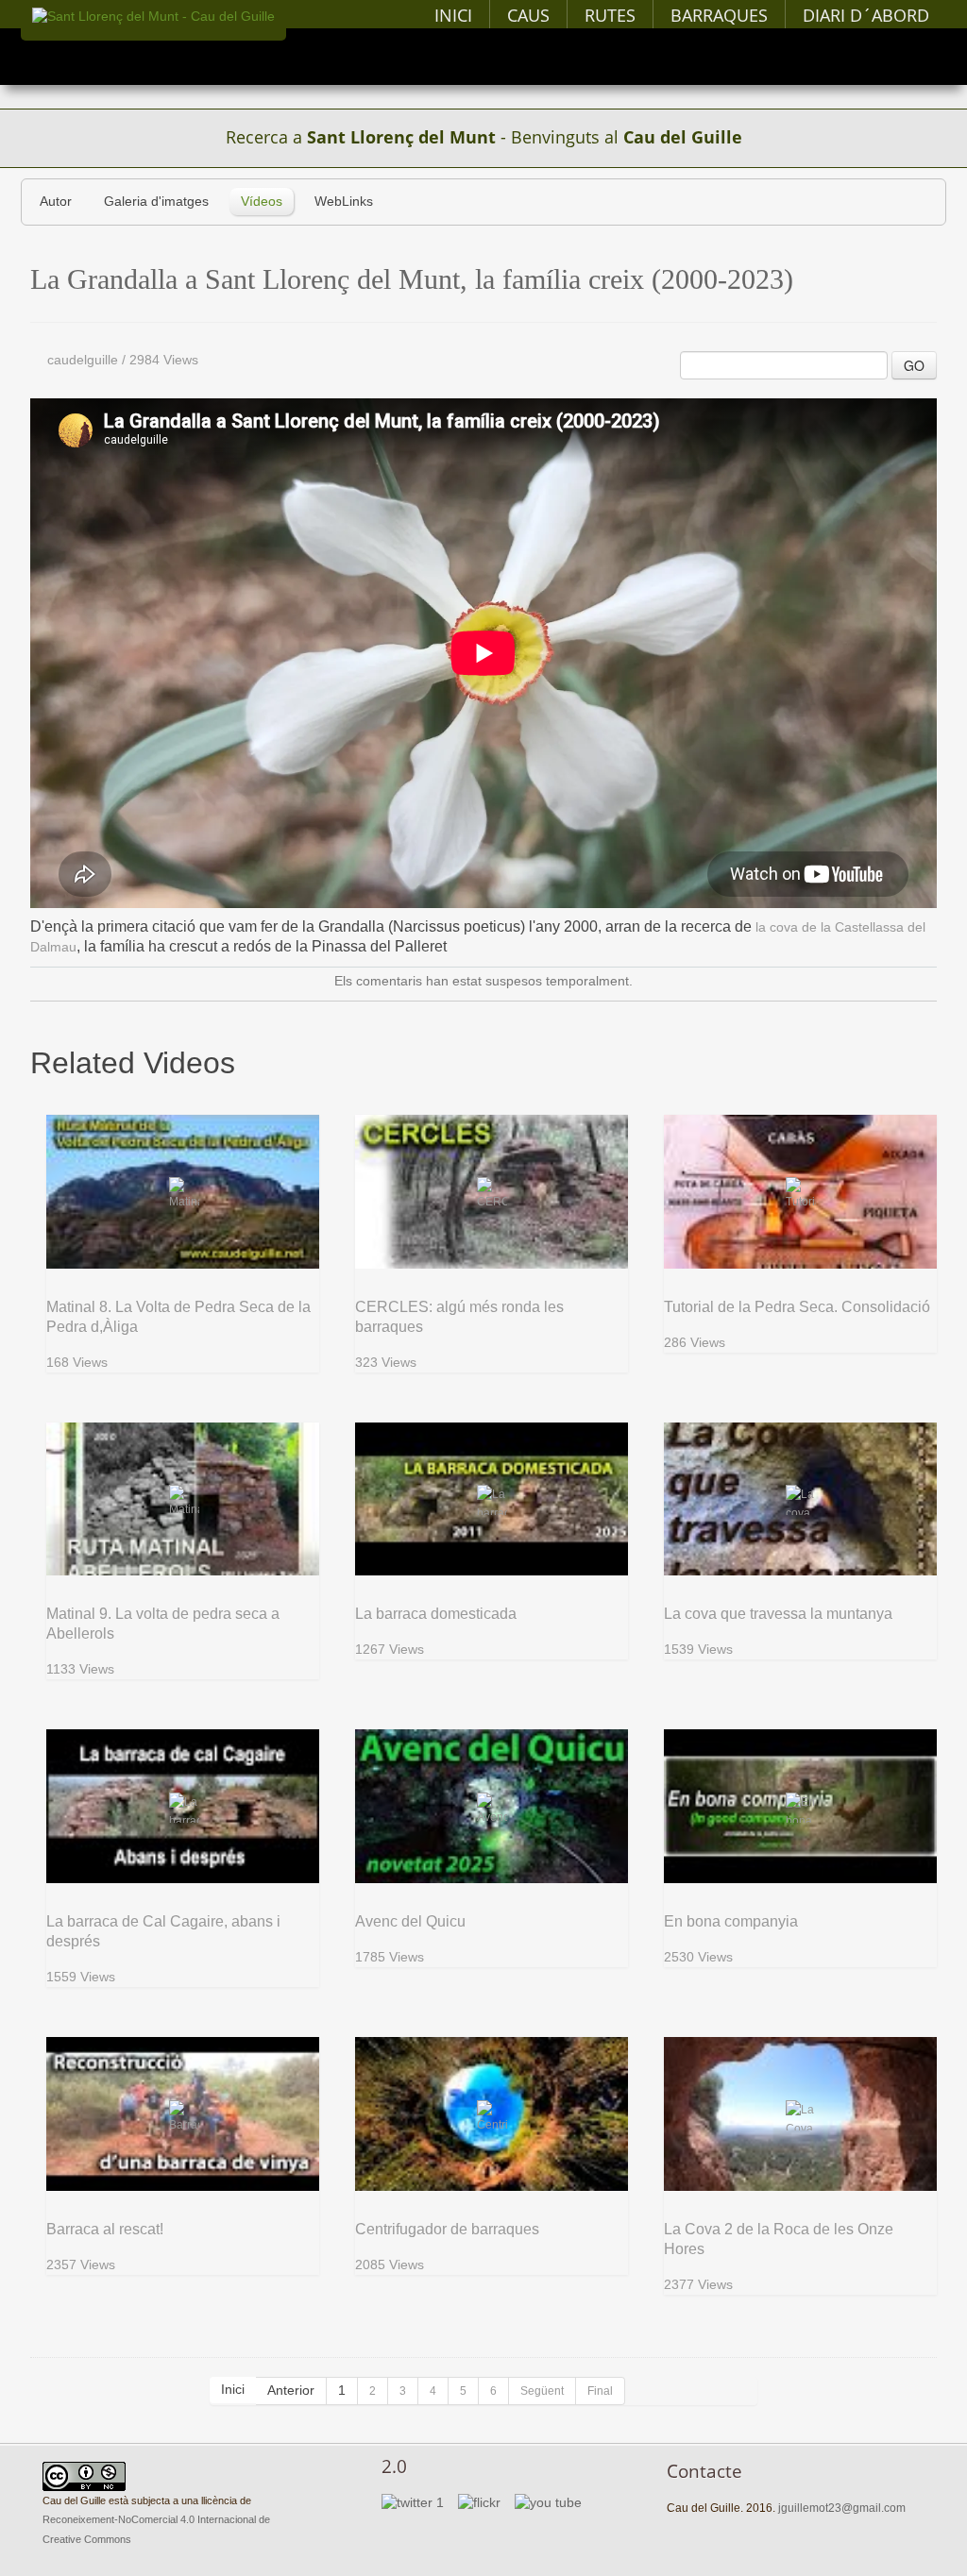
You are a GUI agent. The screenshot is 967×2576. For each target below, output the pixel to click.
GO (914, 365)
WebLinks (344, 202)
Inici (453, 15)
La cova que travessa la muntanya (778, 1614)
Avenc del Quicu (410, 1921)
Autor (56, 202)
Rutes (610, 15)
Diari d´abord (866, 15)
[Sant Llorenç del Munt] (153, 17)
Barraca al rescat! (105, 2229)
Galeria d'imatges (156, 202)
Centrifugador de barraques (447, 2229)
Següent (542, 2391)
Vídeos (262, 202)
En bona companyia (731, 1921)
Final (600, 2391)
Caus (528, 15)
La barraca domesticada (436, 1614)
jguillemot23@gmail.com (842, 2508)
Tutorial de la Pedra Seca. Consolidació (797, 1307)
